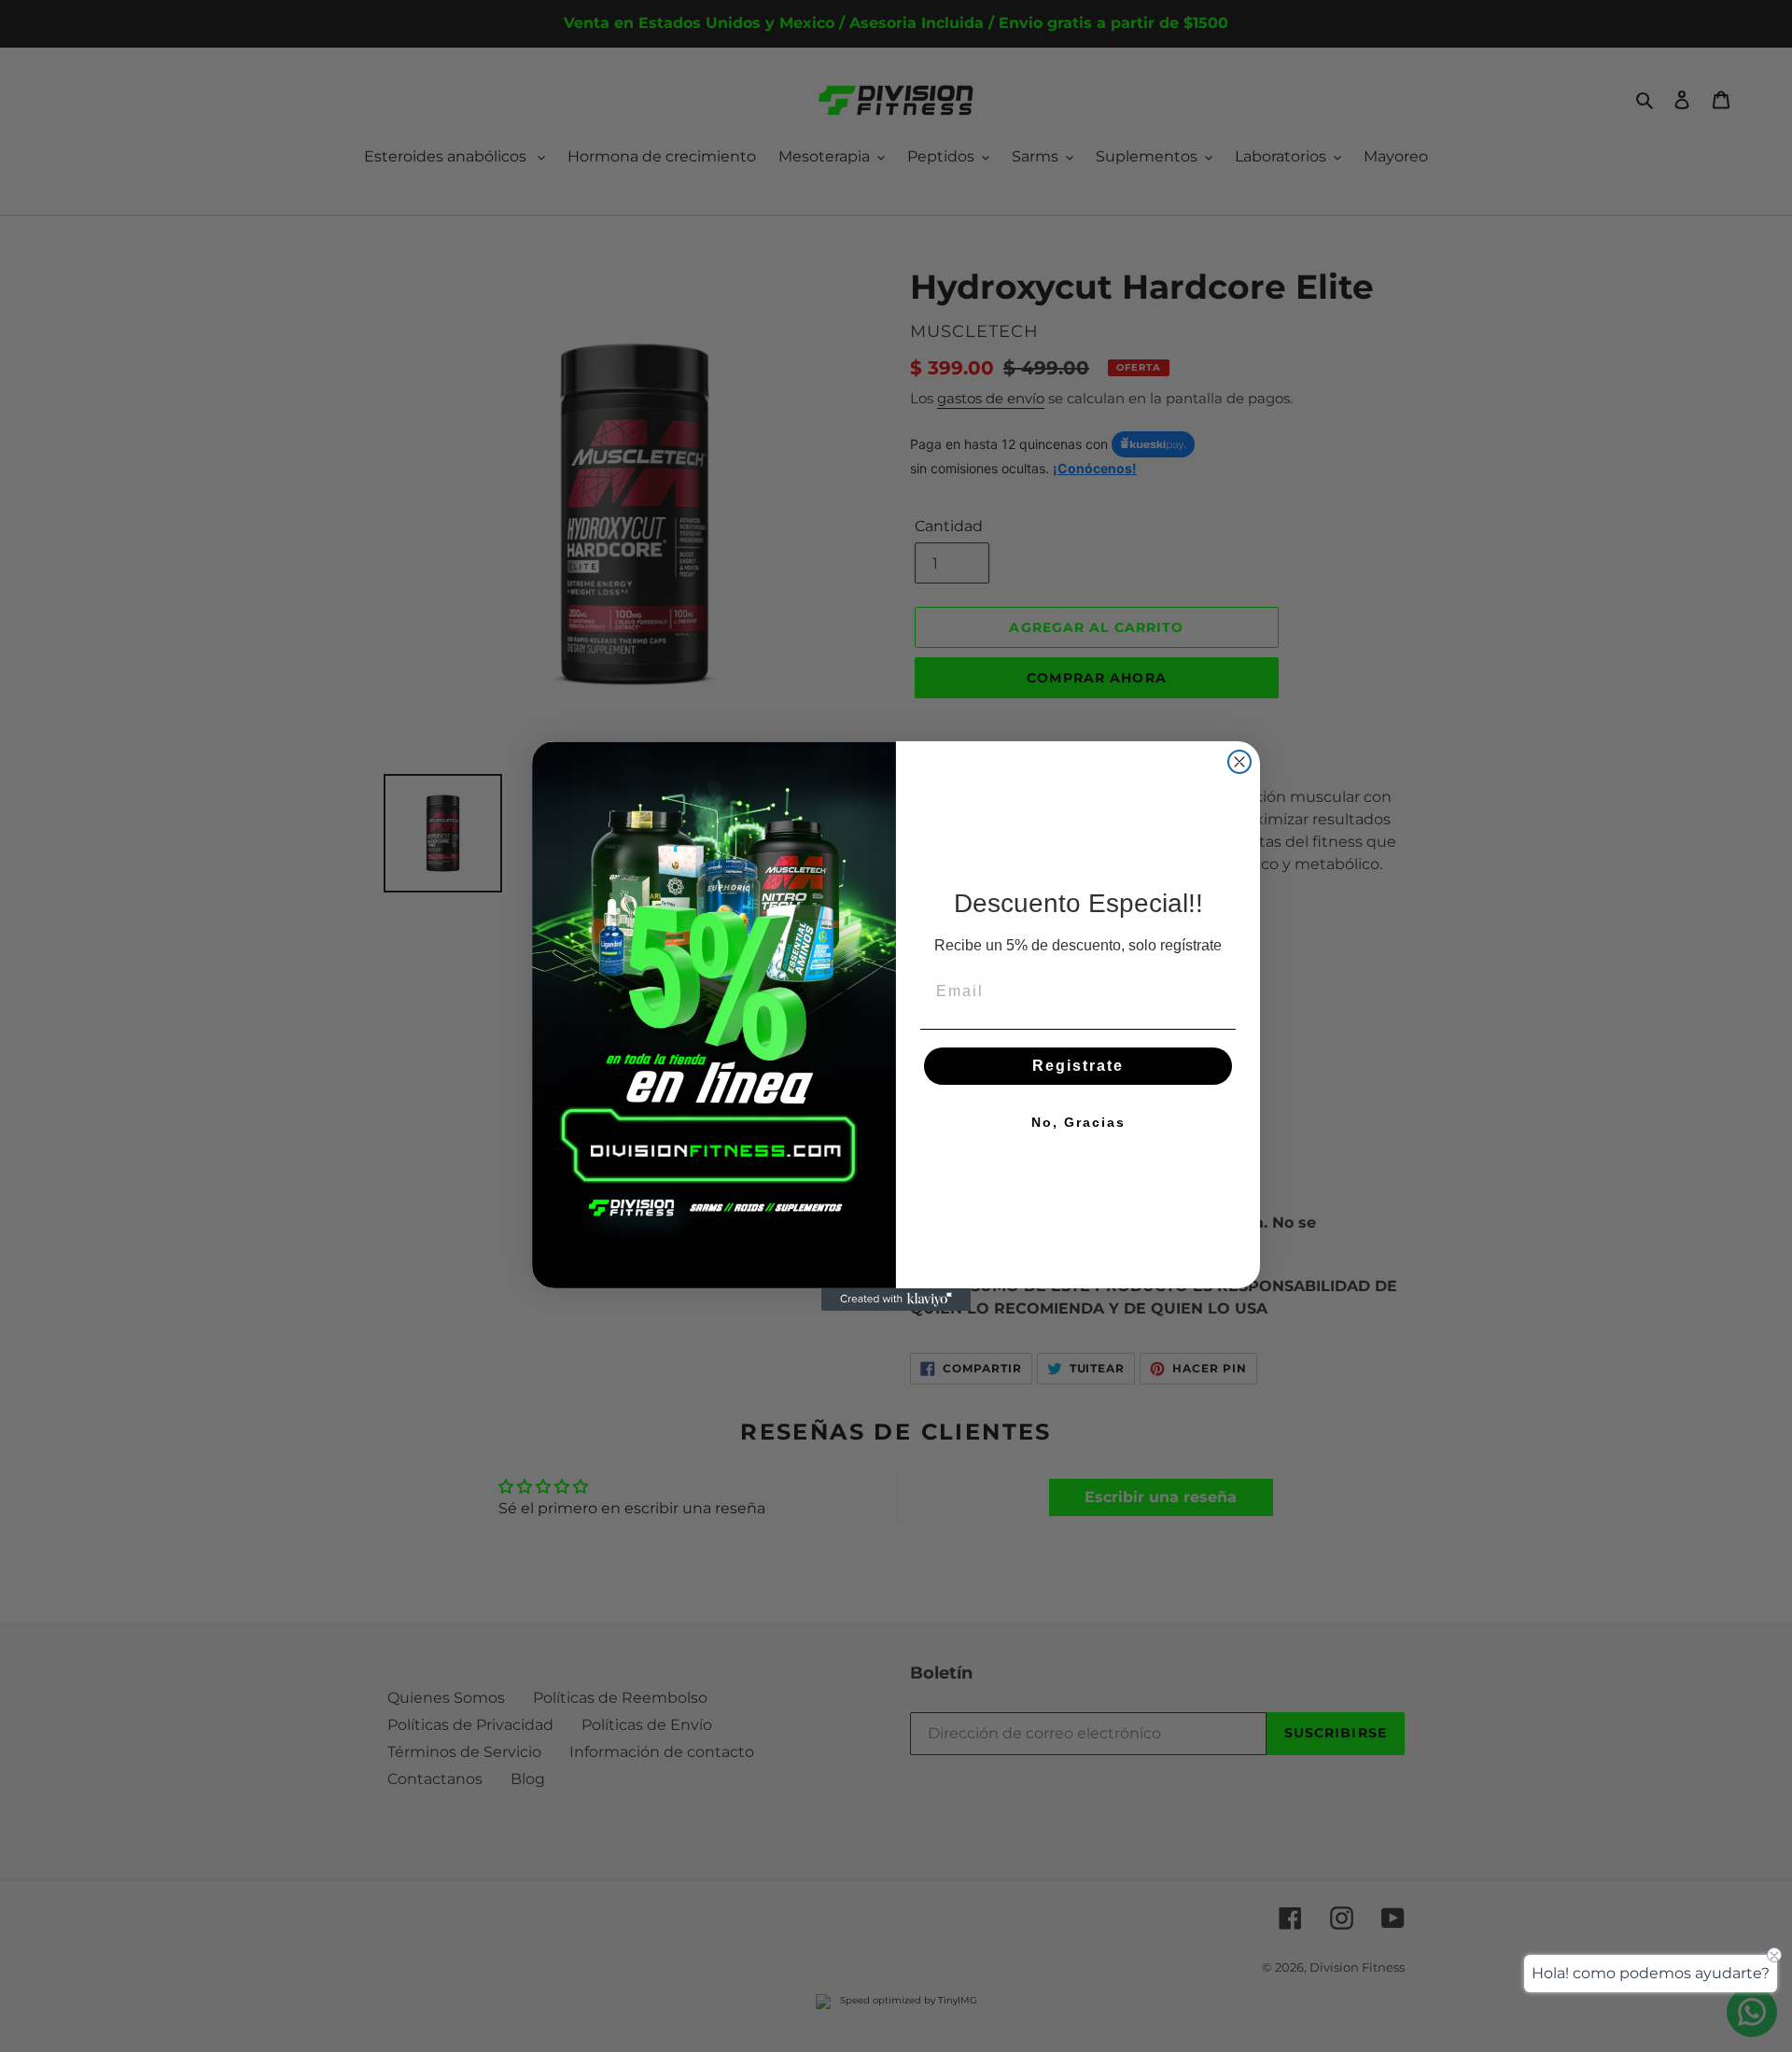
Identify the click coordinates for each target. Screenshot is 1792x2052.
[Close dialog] (1239, 762)
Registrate (1078, 1066)
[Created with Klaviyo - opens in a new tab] (896, 1300)
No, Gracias (1078, 1122)
